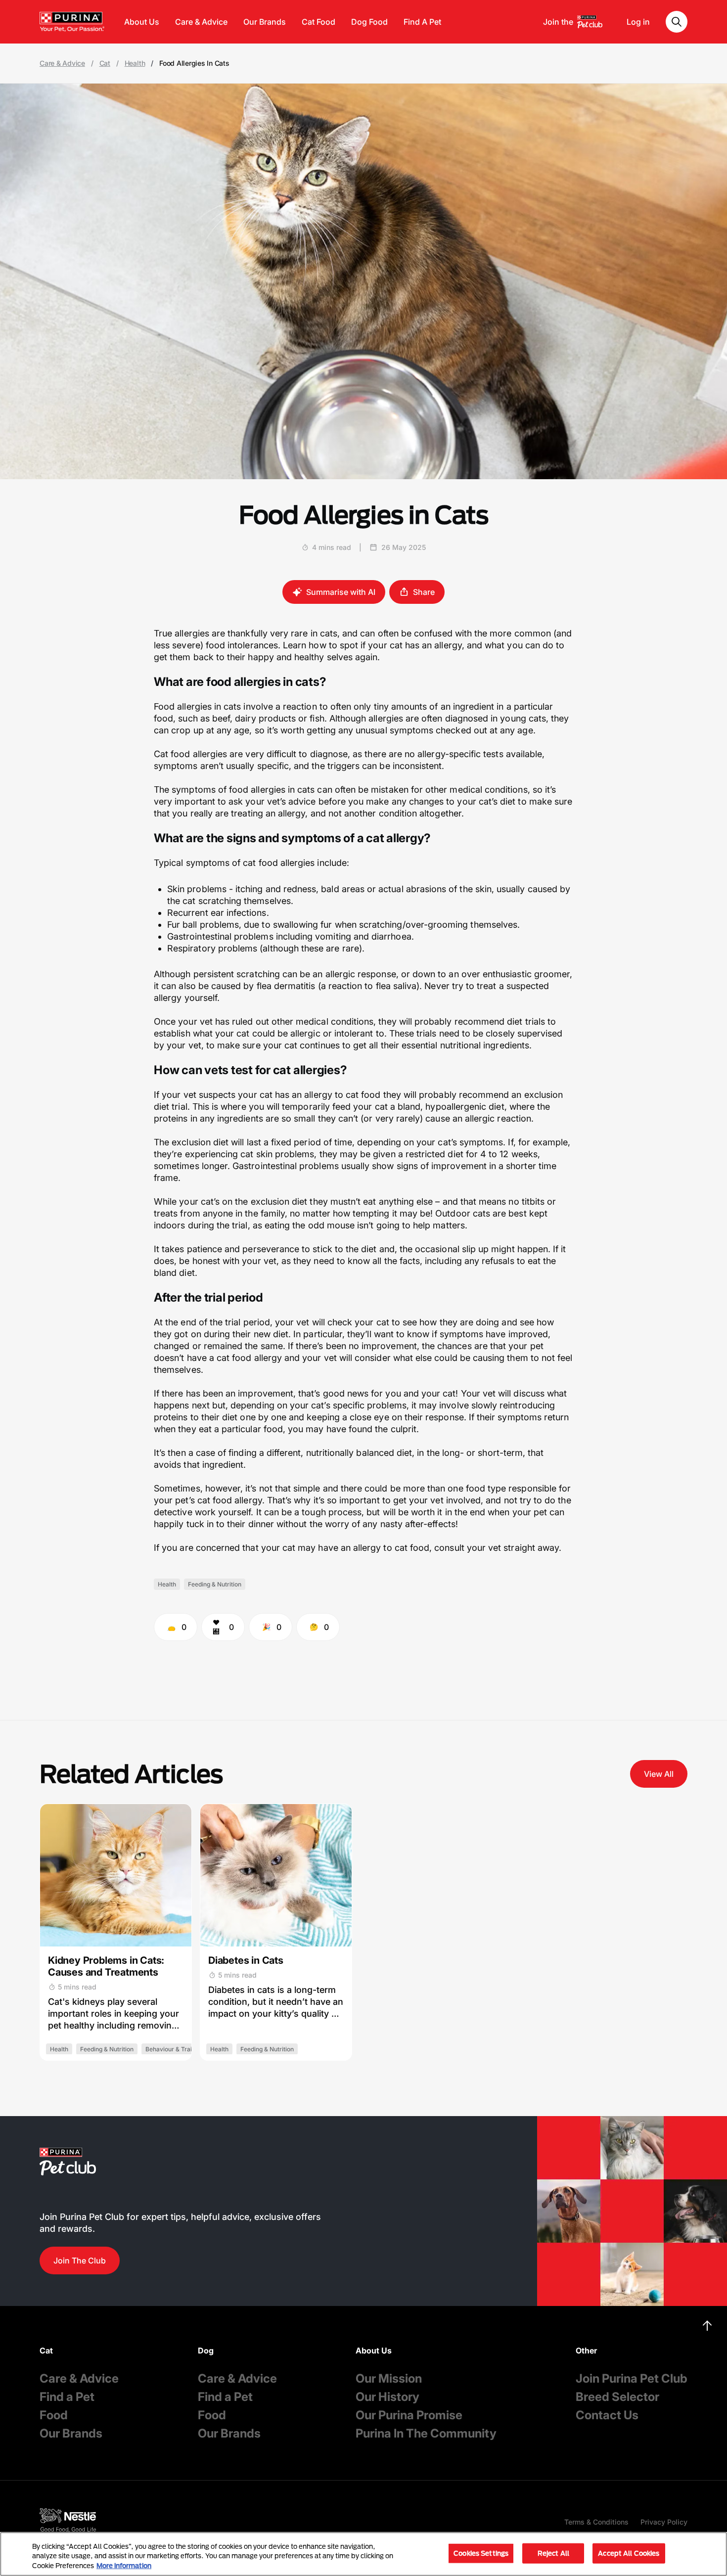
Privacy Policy (664, 2522)
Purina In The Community (426, 2433)
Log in (638, 22)
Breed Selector (617, 2397)
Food (54, 2415)
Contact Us (607, 2415)
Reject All (553, 2553)
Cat (105, 63)
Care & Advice (201, 22)
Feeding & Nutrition (215, 1584)
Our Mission (389, 2378)
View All (659, 1774)
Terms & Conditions (596, 2522)
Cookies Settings (481, 2553)
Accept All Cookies (629, 2553)
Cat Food (318, 22)
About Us (142, 22)
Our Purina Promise (409, 2415)
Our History (387, 2397)
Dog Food (369, 22)
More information (124, 2566)
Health (135, 63)
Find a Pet (67, 2397)
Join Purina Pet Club (632, 2378)
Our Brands (265, 22)
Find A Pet (422, 22)
